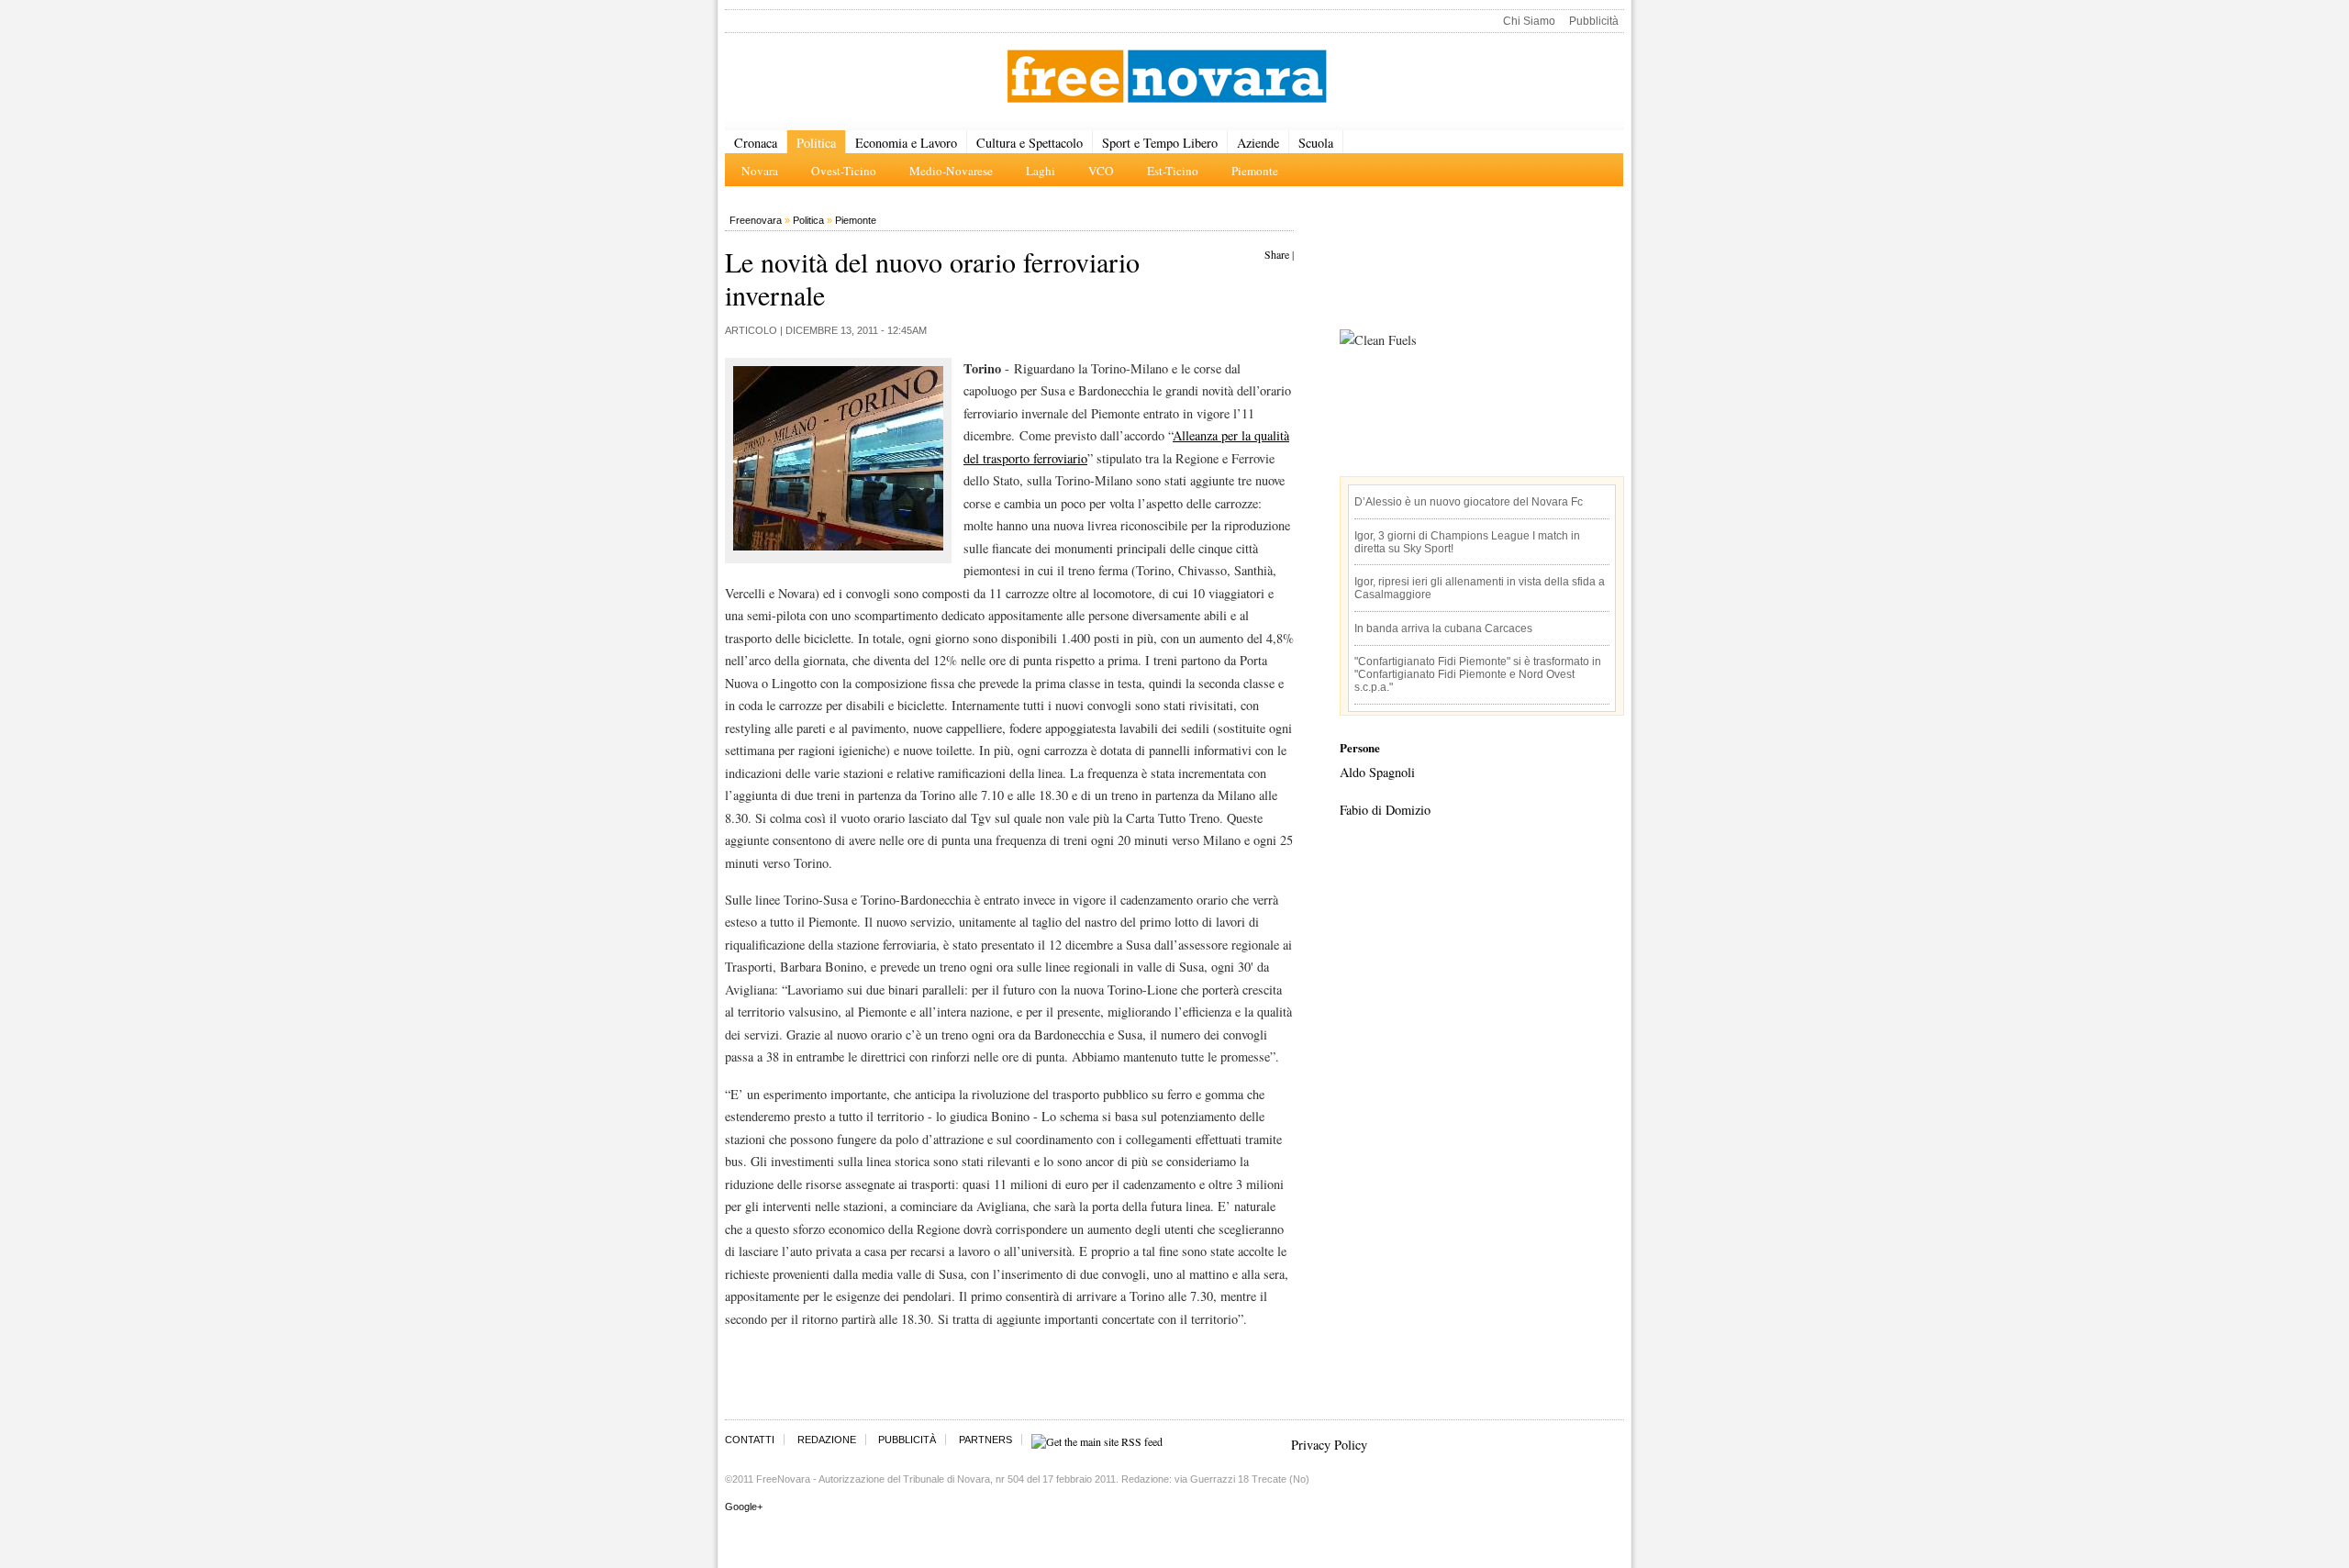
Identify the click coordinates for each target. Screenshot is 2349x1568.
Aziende (1258, 143)
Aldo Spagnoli (1377, 772)
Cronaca (756, 143)
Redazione (827, 1440)
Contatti (750, 1440)
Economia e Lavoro (906, 143)
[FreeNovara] (1167, 78)
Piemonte (856, 220)
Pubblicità (1594, 21)
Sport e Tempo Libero (1160, 143)
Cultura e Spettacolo (1030, 143)
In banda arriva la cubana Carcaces (1443, 628)
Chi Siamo (1529, 21)
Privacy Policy (1329, 1445)
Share (1277, 254)
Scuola (1316, 143)
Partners (985, 1440)
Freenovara (756, 220)
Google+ (744, 1507)
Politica (816, 143)
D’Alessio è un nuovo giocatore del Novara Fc (1469, 502)
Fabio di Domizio (1385, 810)
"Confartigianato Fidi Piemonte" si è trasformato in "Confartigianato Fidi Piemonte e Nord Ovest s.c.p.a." (1478, 674)
